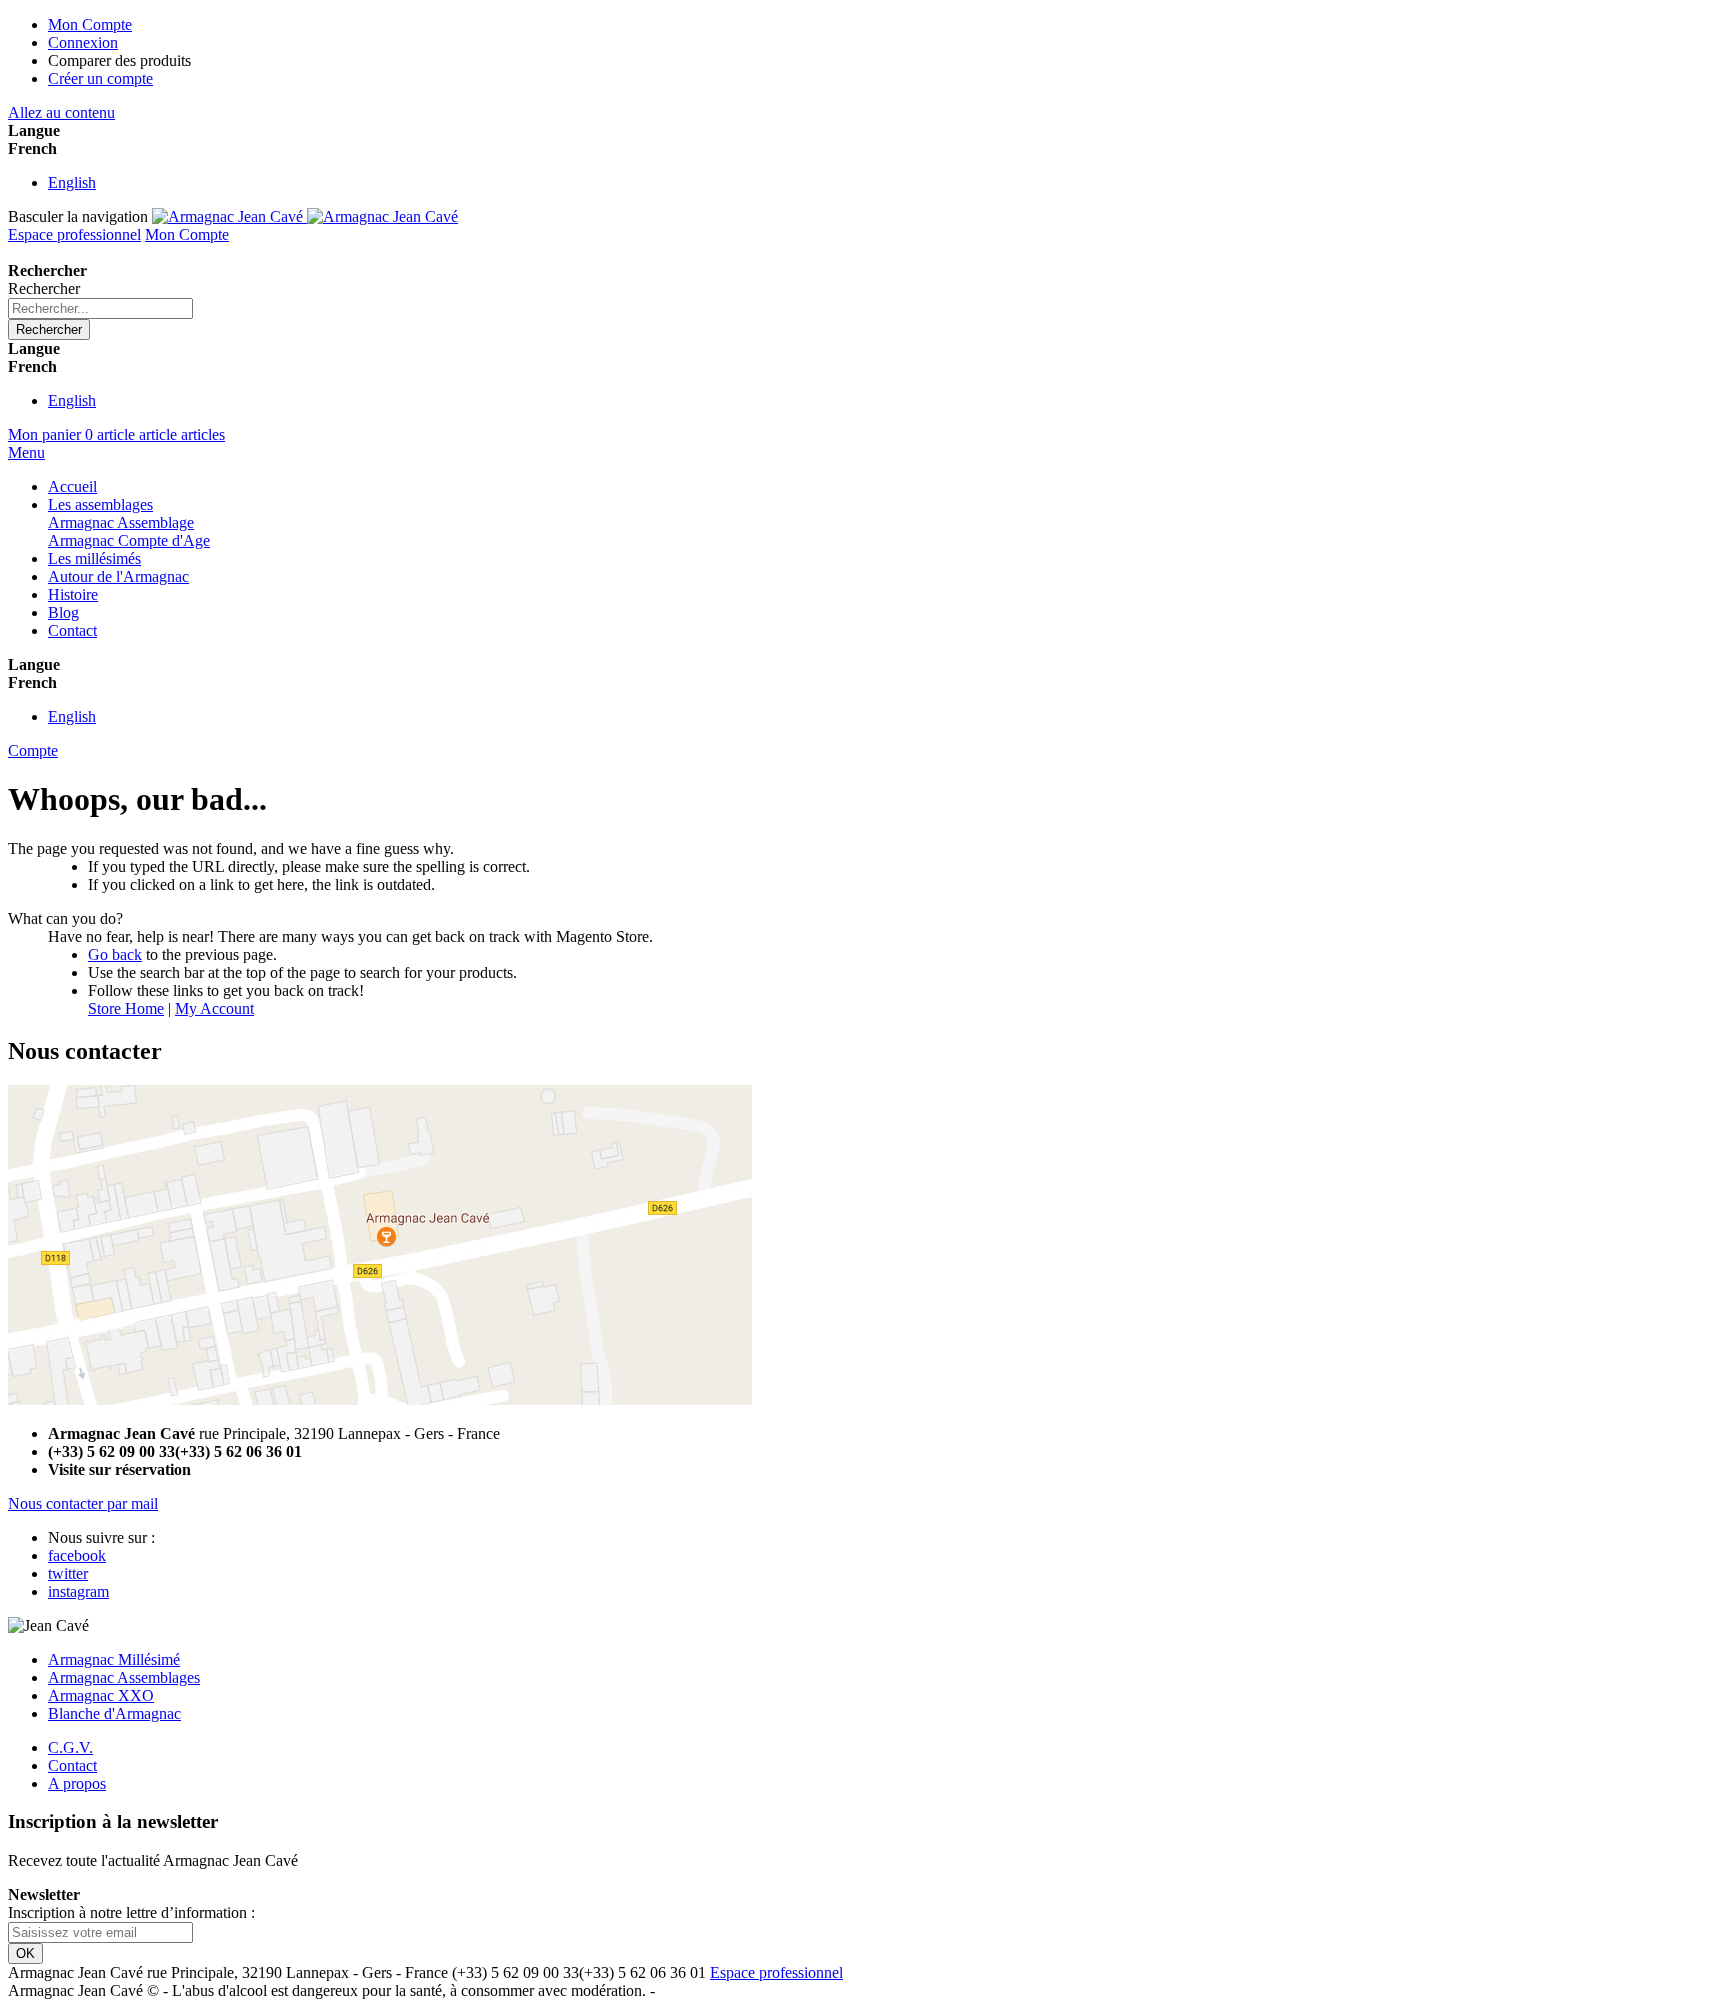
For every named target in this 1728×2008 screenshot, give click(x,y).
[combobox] (100, 308)
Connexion (83, 42)
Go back (115, 954)
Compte (33, 750)
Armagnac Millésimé (114, 1659)
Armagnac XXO (101, 1695)
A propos (77, 1783)
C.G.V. (70, 1747)
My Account (214, 1008)
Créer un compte (100, 78)
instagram (78, 1591)
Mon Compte (90, 24)
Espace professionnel (74, 234)
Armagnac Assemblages (124, 1677)
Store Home (126, 1008)
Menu (26, 452)
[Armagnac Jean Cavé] (305, 216)
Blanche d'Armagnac (114, 1713)
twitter (68, 1573)
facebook (77, 1555)
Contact (72, 1765)
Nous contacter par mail (83, 1503)
